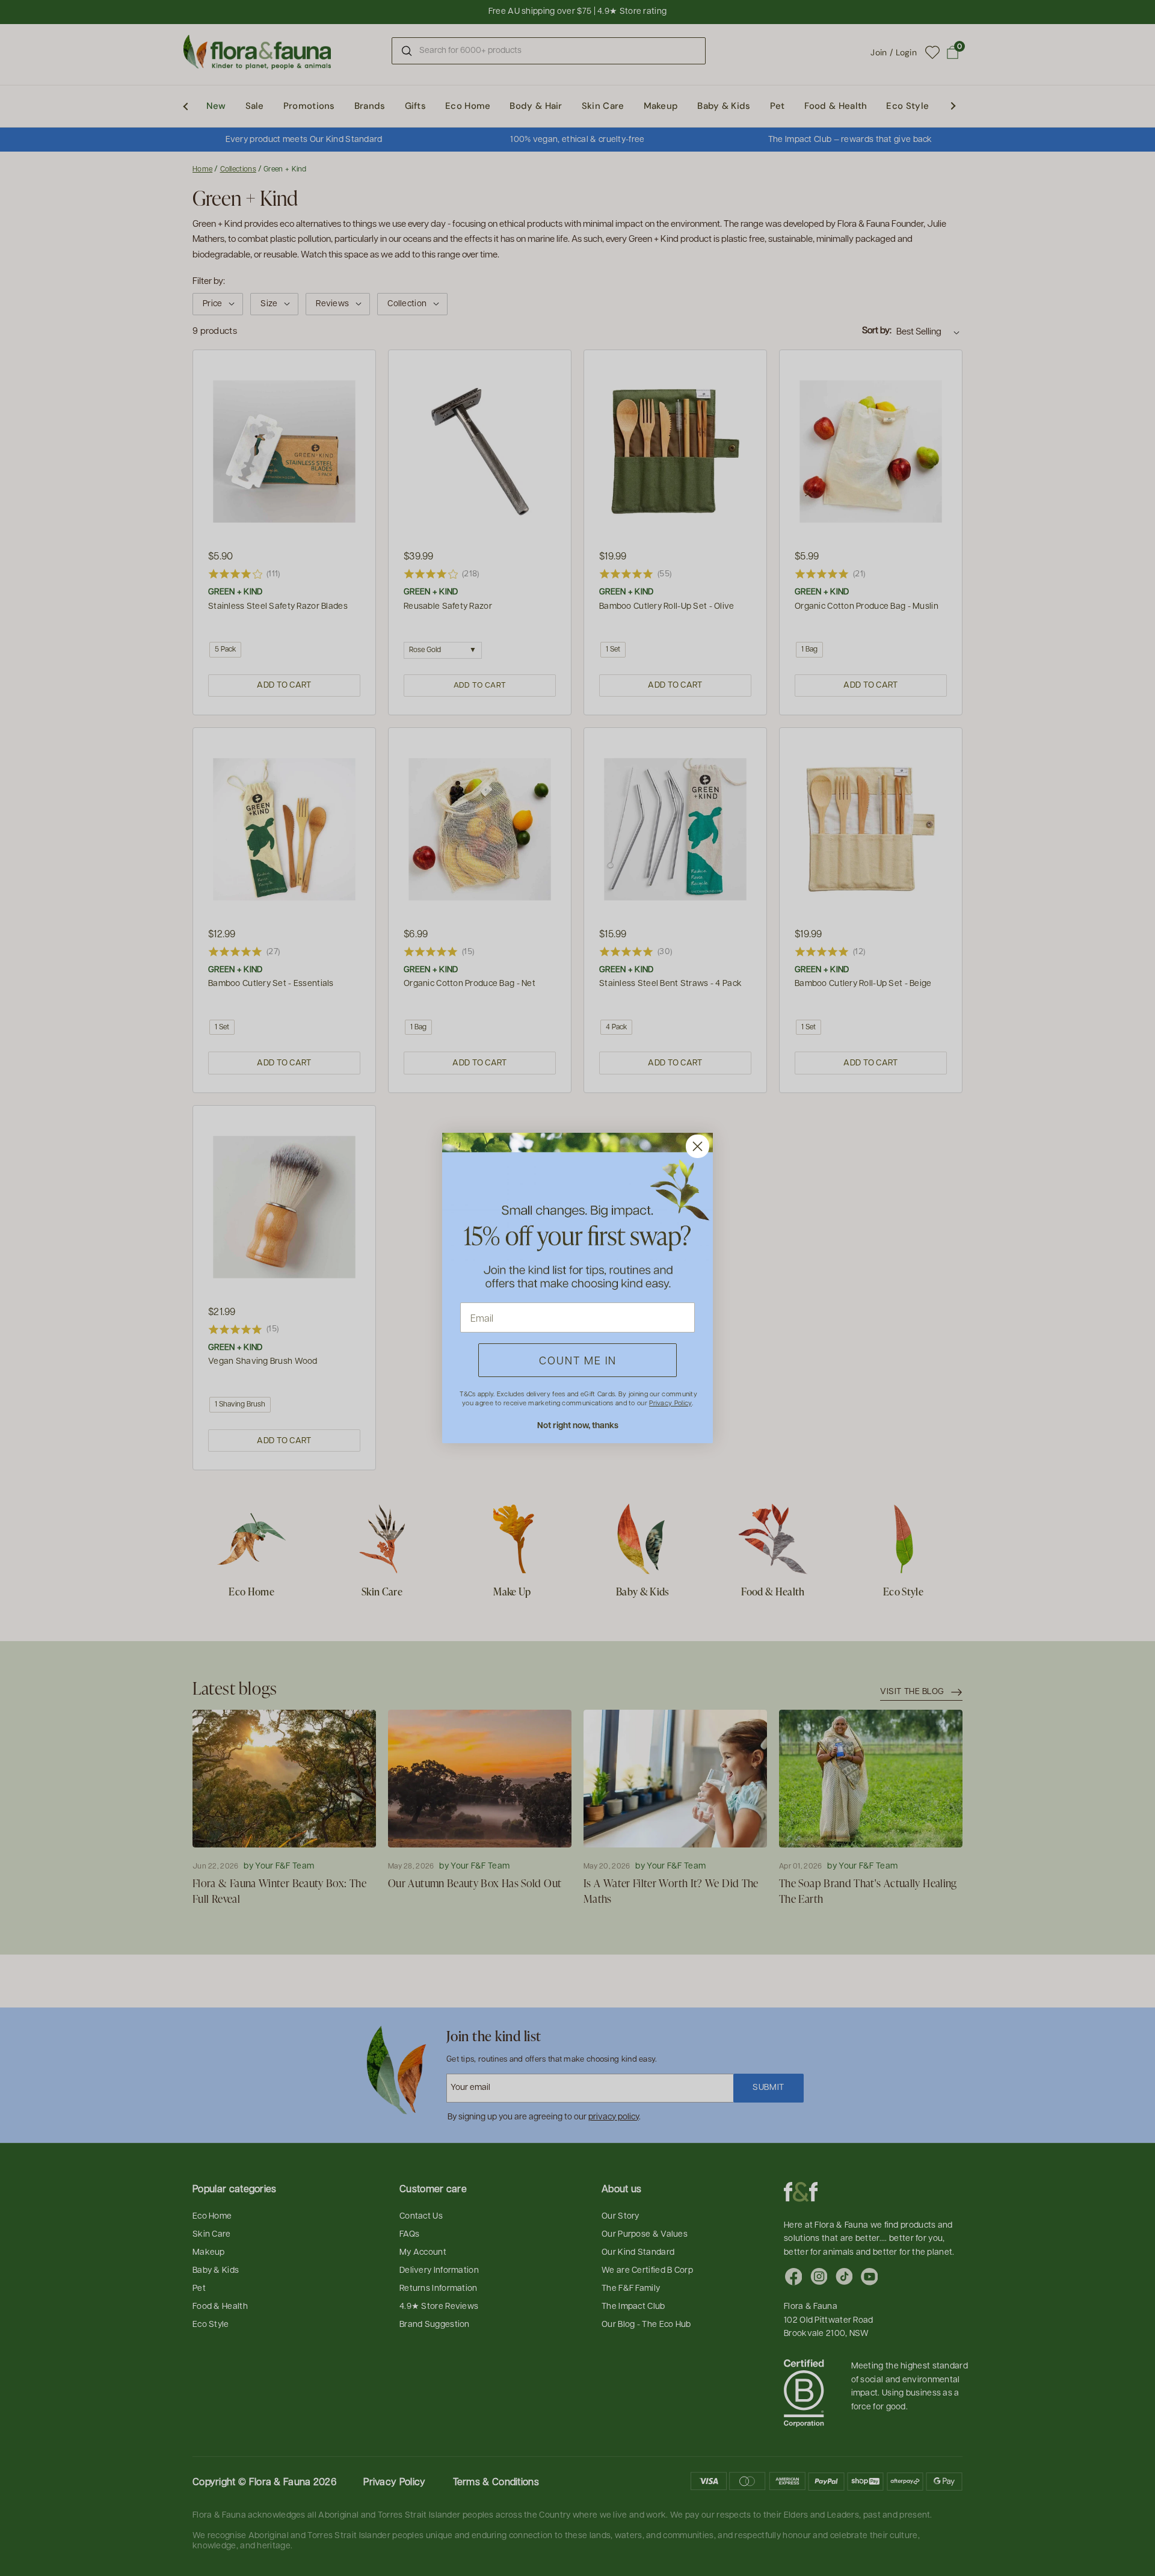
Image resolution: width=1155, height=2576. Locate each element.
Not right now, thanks (578, 1425)
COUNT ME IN (578, 1360)
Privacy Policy (670, 1403)
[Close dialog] (698, 1146)
